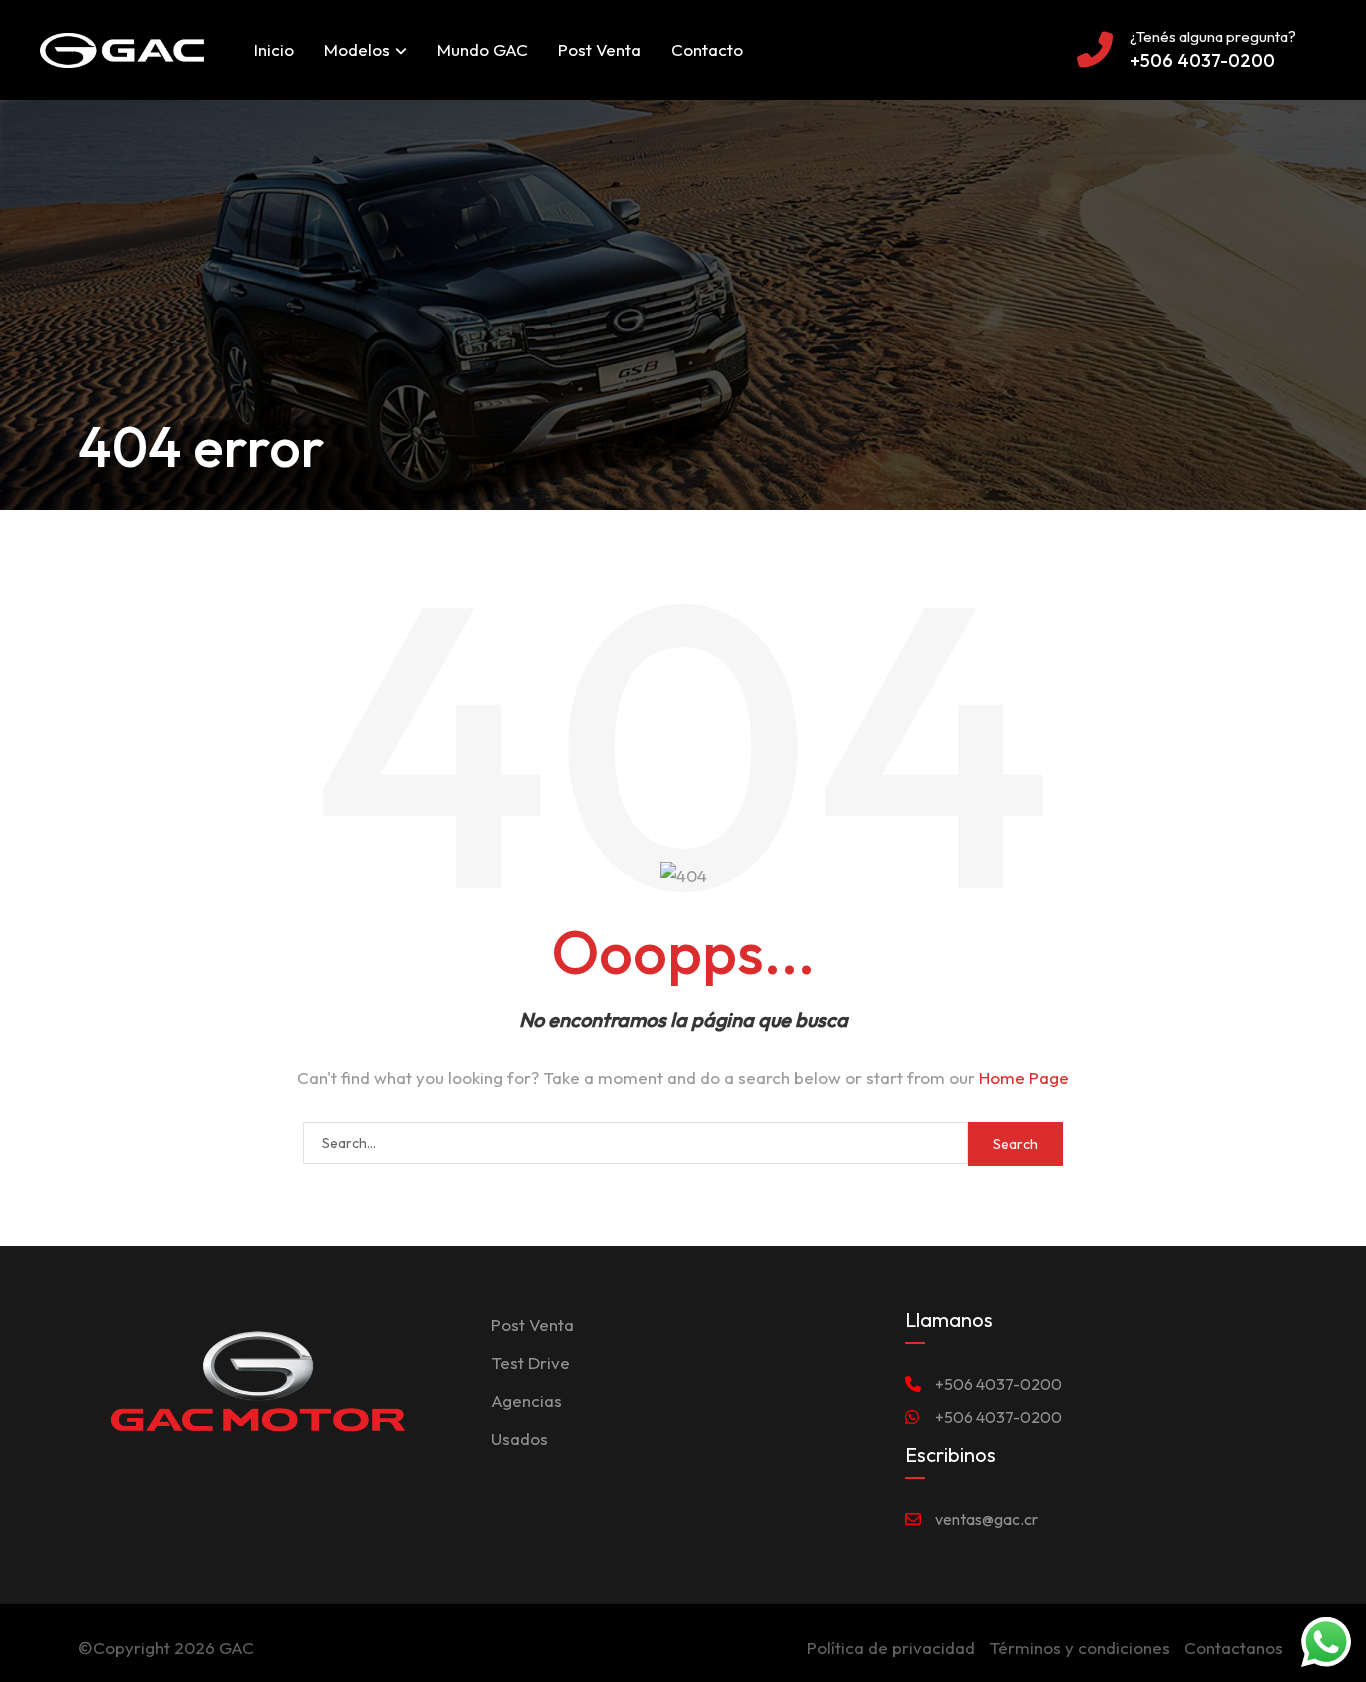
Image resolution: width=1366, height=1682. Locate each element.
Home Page (1024, 1077)
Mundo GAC (482, 49)
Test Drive (530, 1362)
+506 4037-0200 (998, 1384)
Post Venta (599, 49)
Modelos (357, 49)
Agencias (526, 1400)
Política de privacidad (891, 1647)
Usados (519, 1438)
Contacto (707, 49)
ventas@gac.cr (986, 1519)
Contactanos (1233, 1647)
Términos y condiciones (1079, 1647)
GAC (236, 1647)
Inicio (274, 49)
